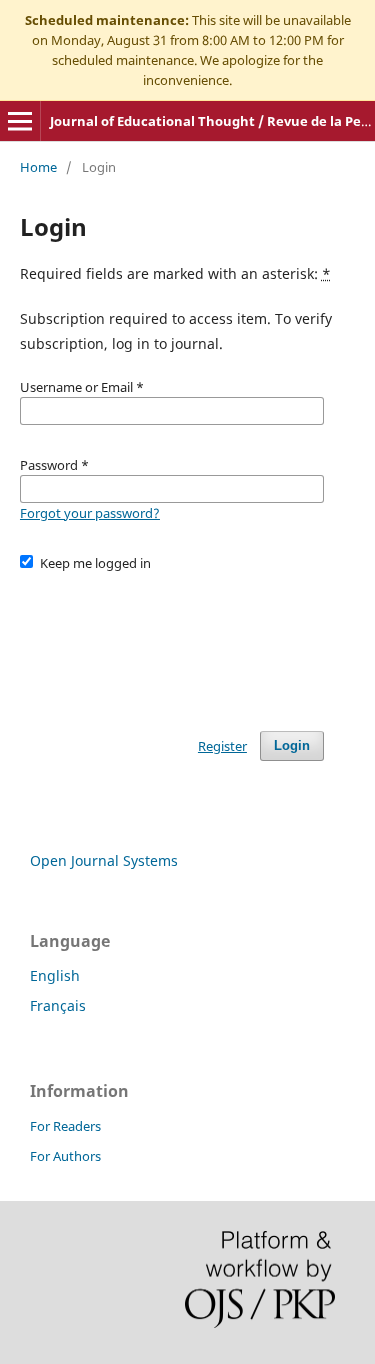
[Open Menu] (20, 121)
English (55, 975)
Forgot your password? (90, 513)
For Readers (65, 1126)
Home (38, 167)
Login (292, 745)
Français (58, 1005)
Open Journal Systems (104, 860)
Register (222, 746)
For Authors (65, 1156)
